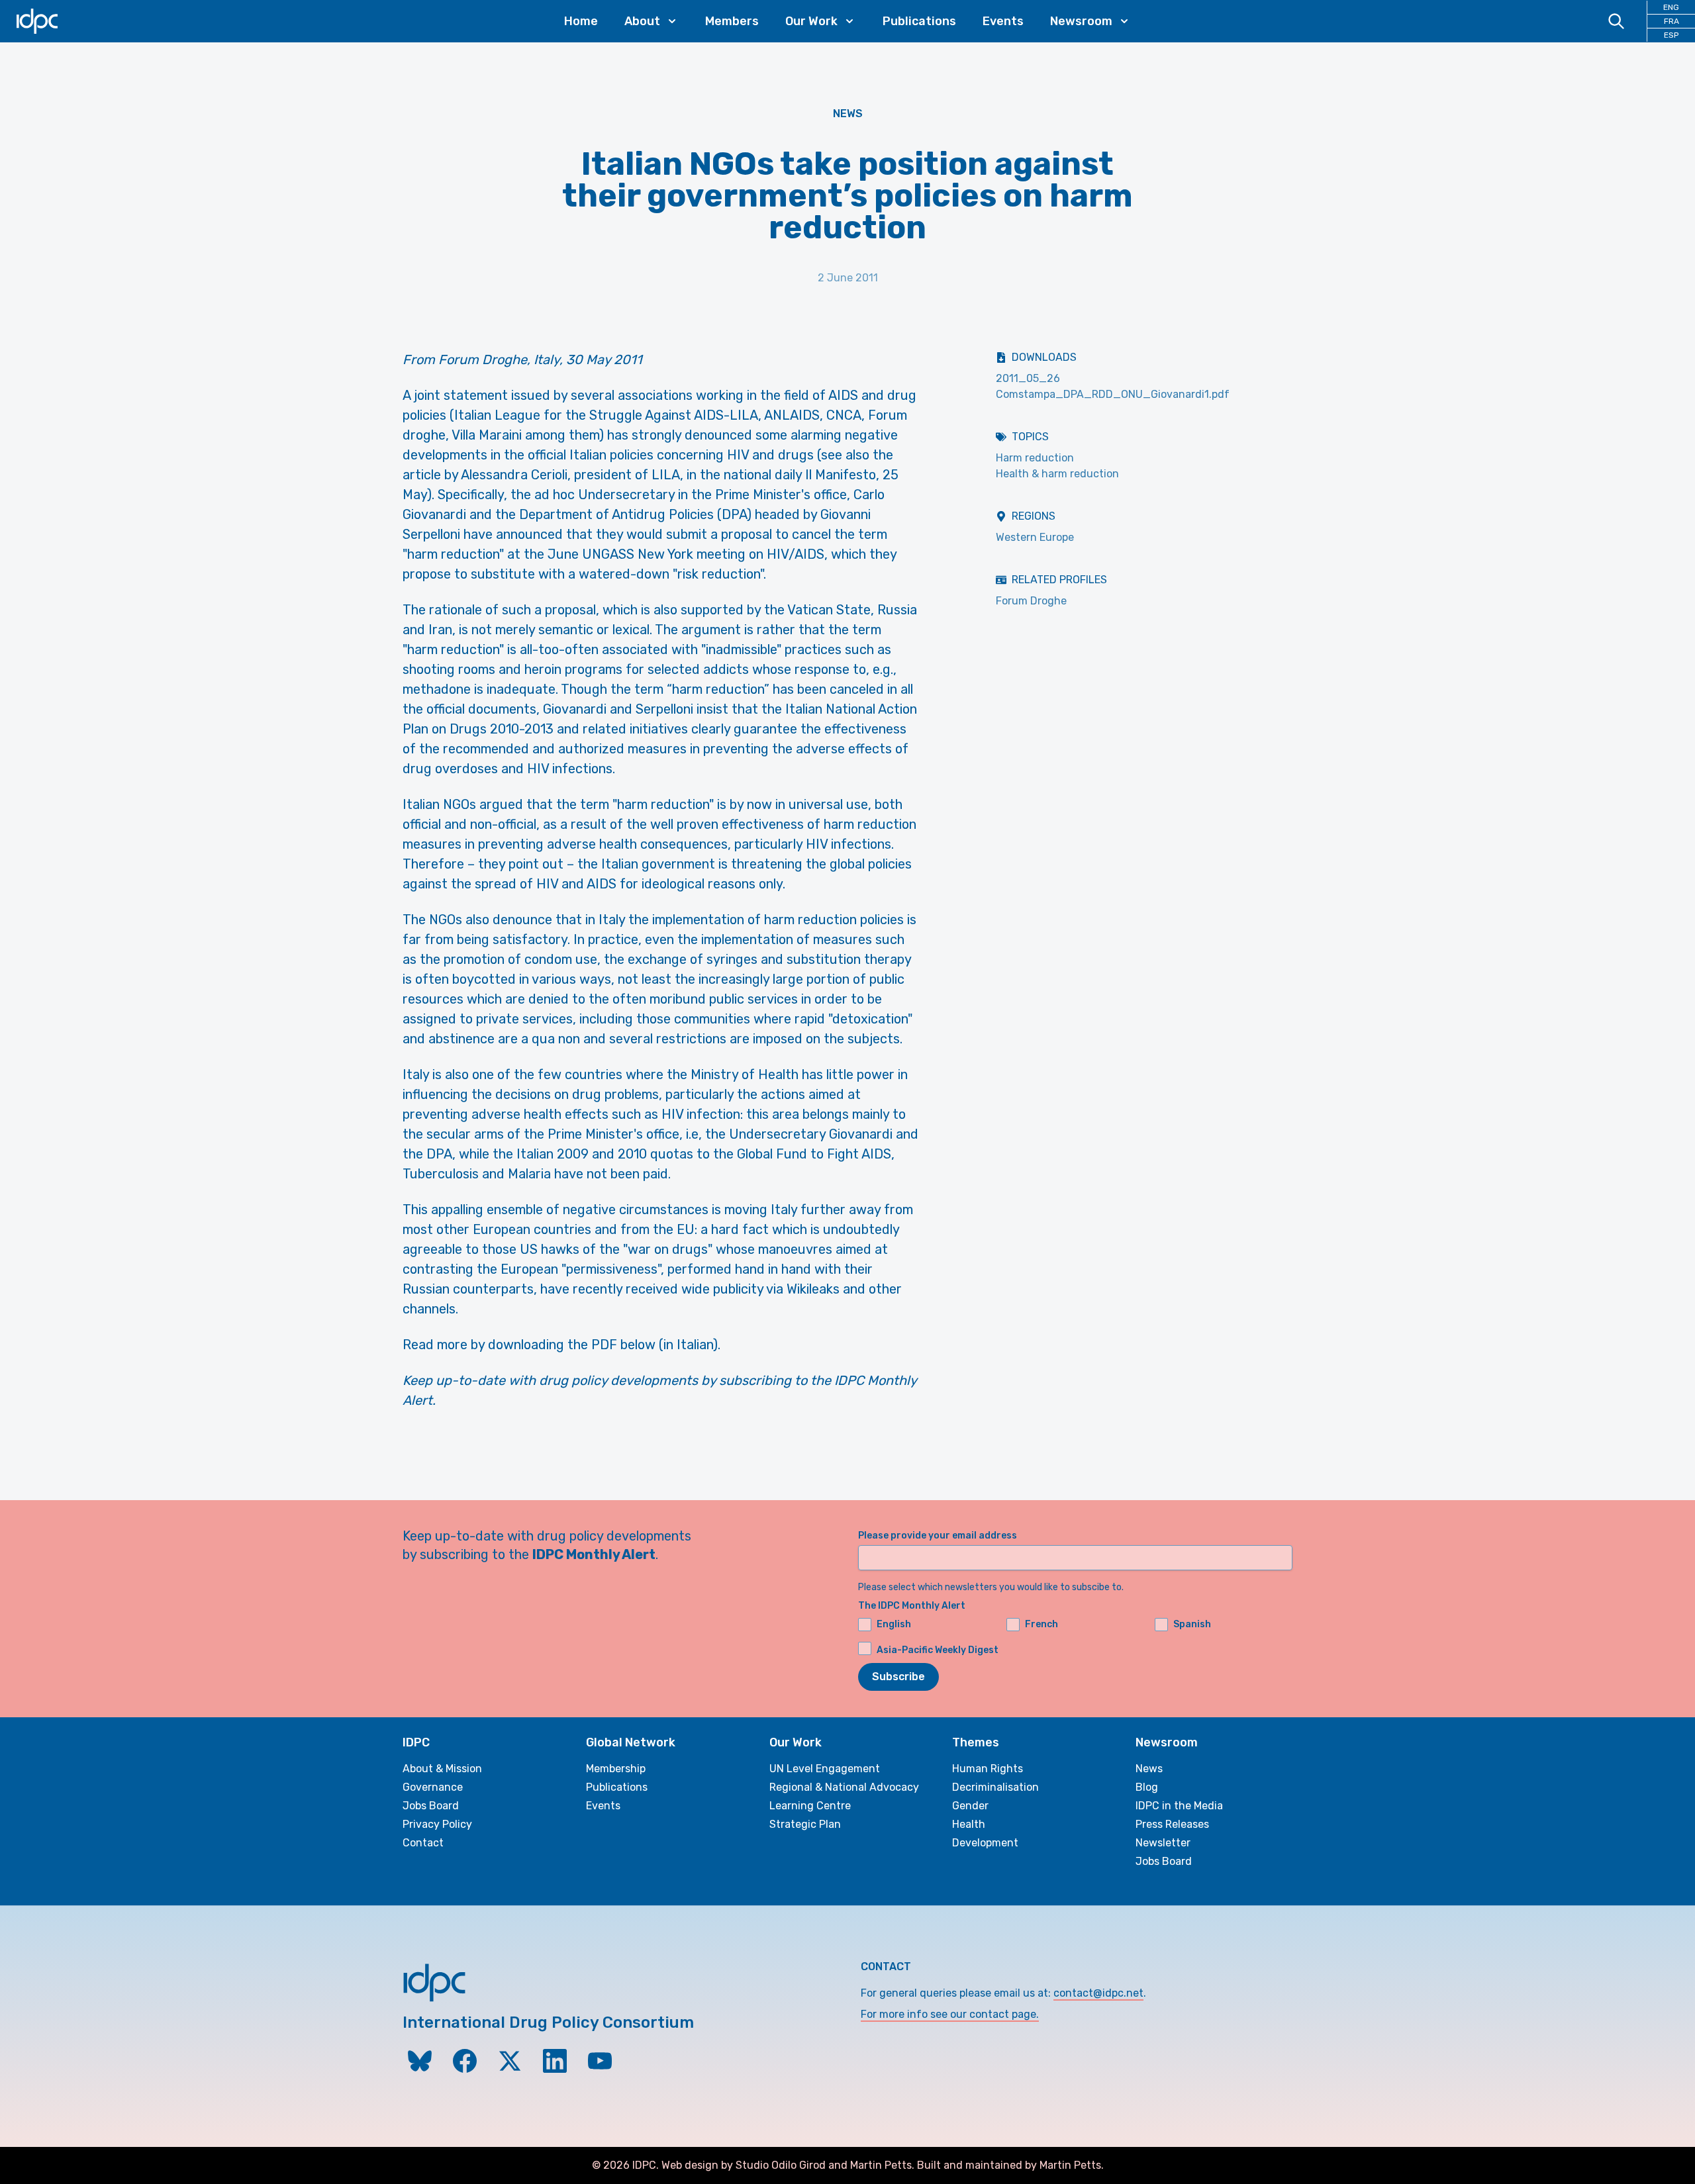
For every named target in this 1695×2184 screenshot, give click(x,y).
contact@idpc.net (1098, 1993)
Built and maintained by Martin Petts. (1010, 2165)
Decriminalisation (995, 1787)
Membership (616, 1769)
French (1041, 1624)
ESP (1671, 35)
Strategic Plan (805, 1824)
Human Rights (988, 1769)
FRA (1671, 21)
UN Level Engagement (825, 1769)
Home (581, 21)
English (894, 1624)
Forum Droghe (1031, 601)
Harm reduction (1035, 458)
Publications (919, 21)
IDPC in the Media (1179, 1806)
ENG (1671, 7)
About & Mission (442, 1769)
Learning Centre (810, 1806)
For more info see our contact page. (950, 2014)
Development (985, 1843)
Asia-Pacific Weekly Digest (938, 1650)
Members (732, 21)
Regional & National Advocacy (844, 1787)
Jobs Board (431, 1806)
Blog (1147, 1787)
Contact (423, 1843)
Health (969, 1824)
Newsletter (1163, 1843)
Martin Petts (881, 2165)
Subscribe (898, 1677)
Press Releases (1172, 1824)
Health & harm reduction (1057, 474)
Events (1003, 21)
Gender (970, 1806)
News (848, 114)
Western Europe (1035, 537)
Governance (433, 1787)
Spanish (1192, 1624)
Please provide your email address (938, 1536)
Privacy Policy (437, 1824)
